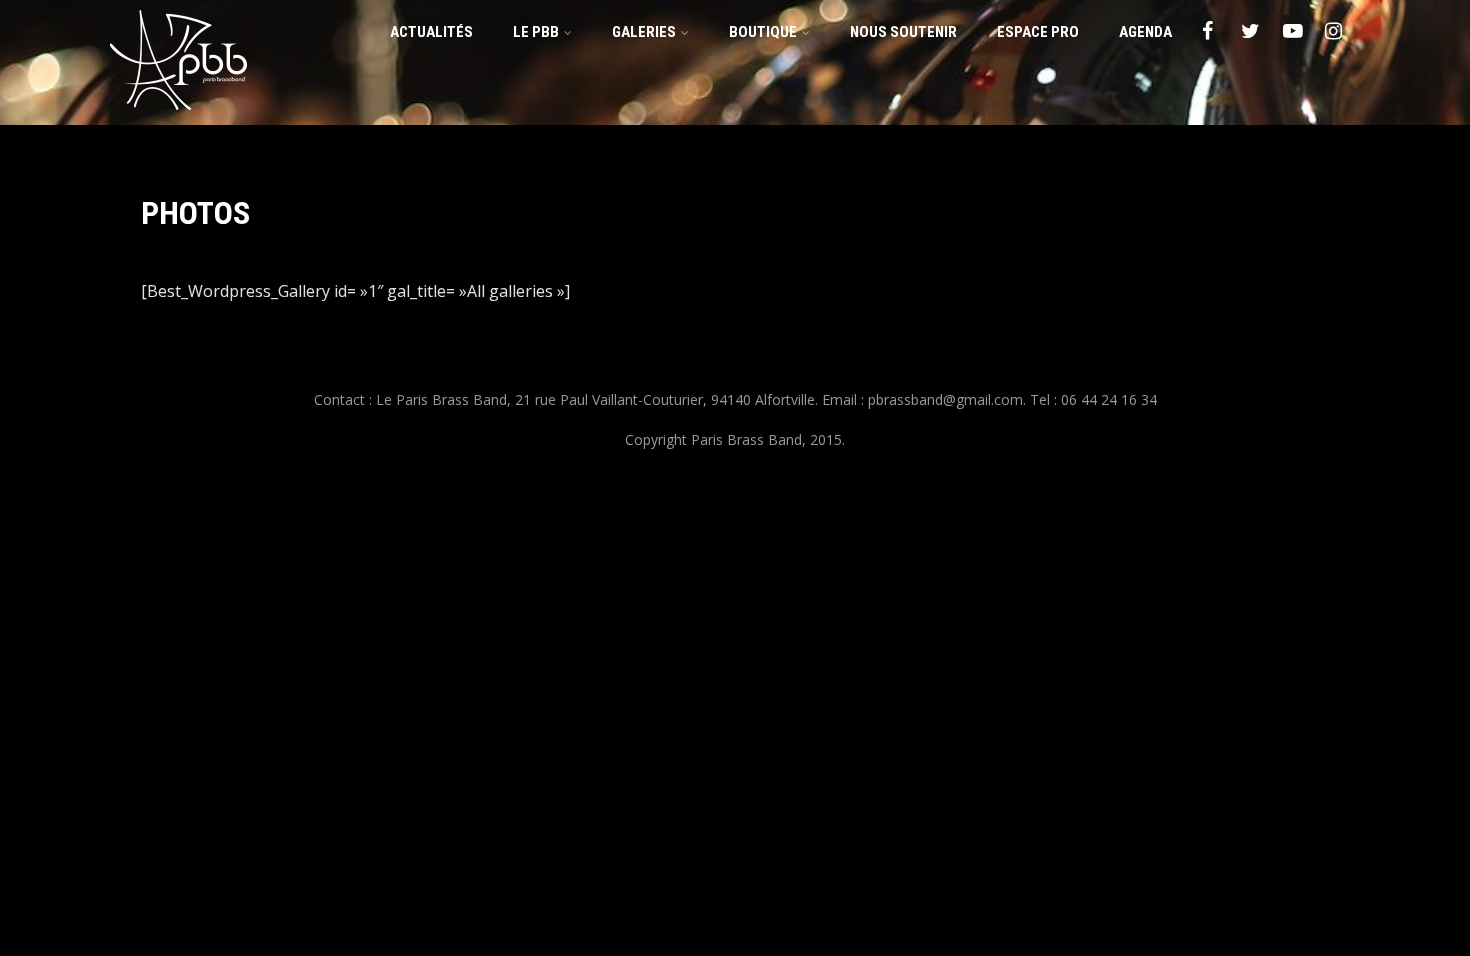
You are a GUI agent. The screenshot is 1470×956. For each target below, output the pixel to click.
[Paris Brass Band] (178, 114)
